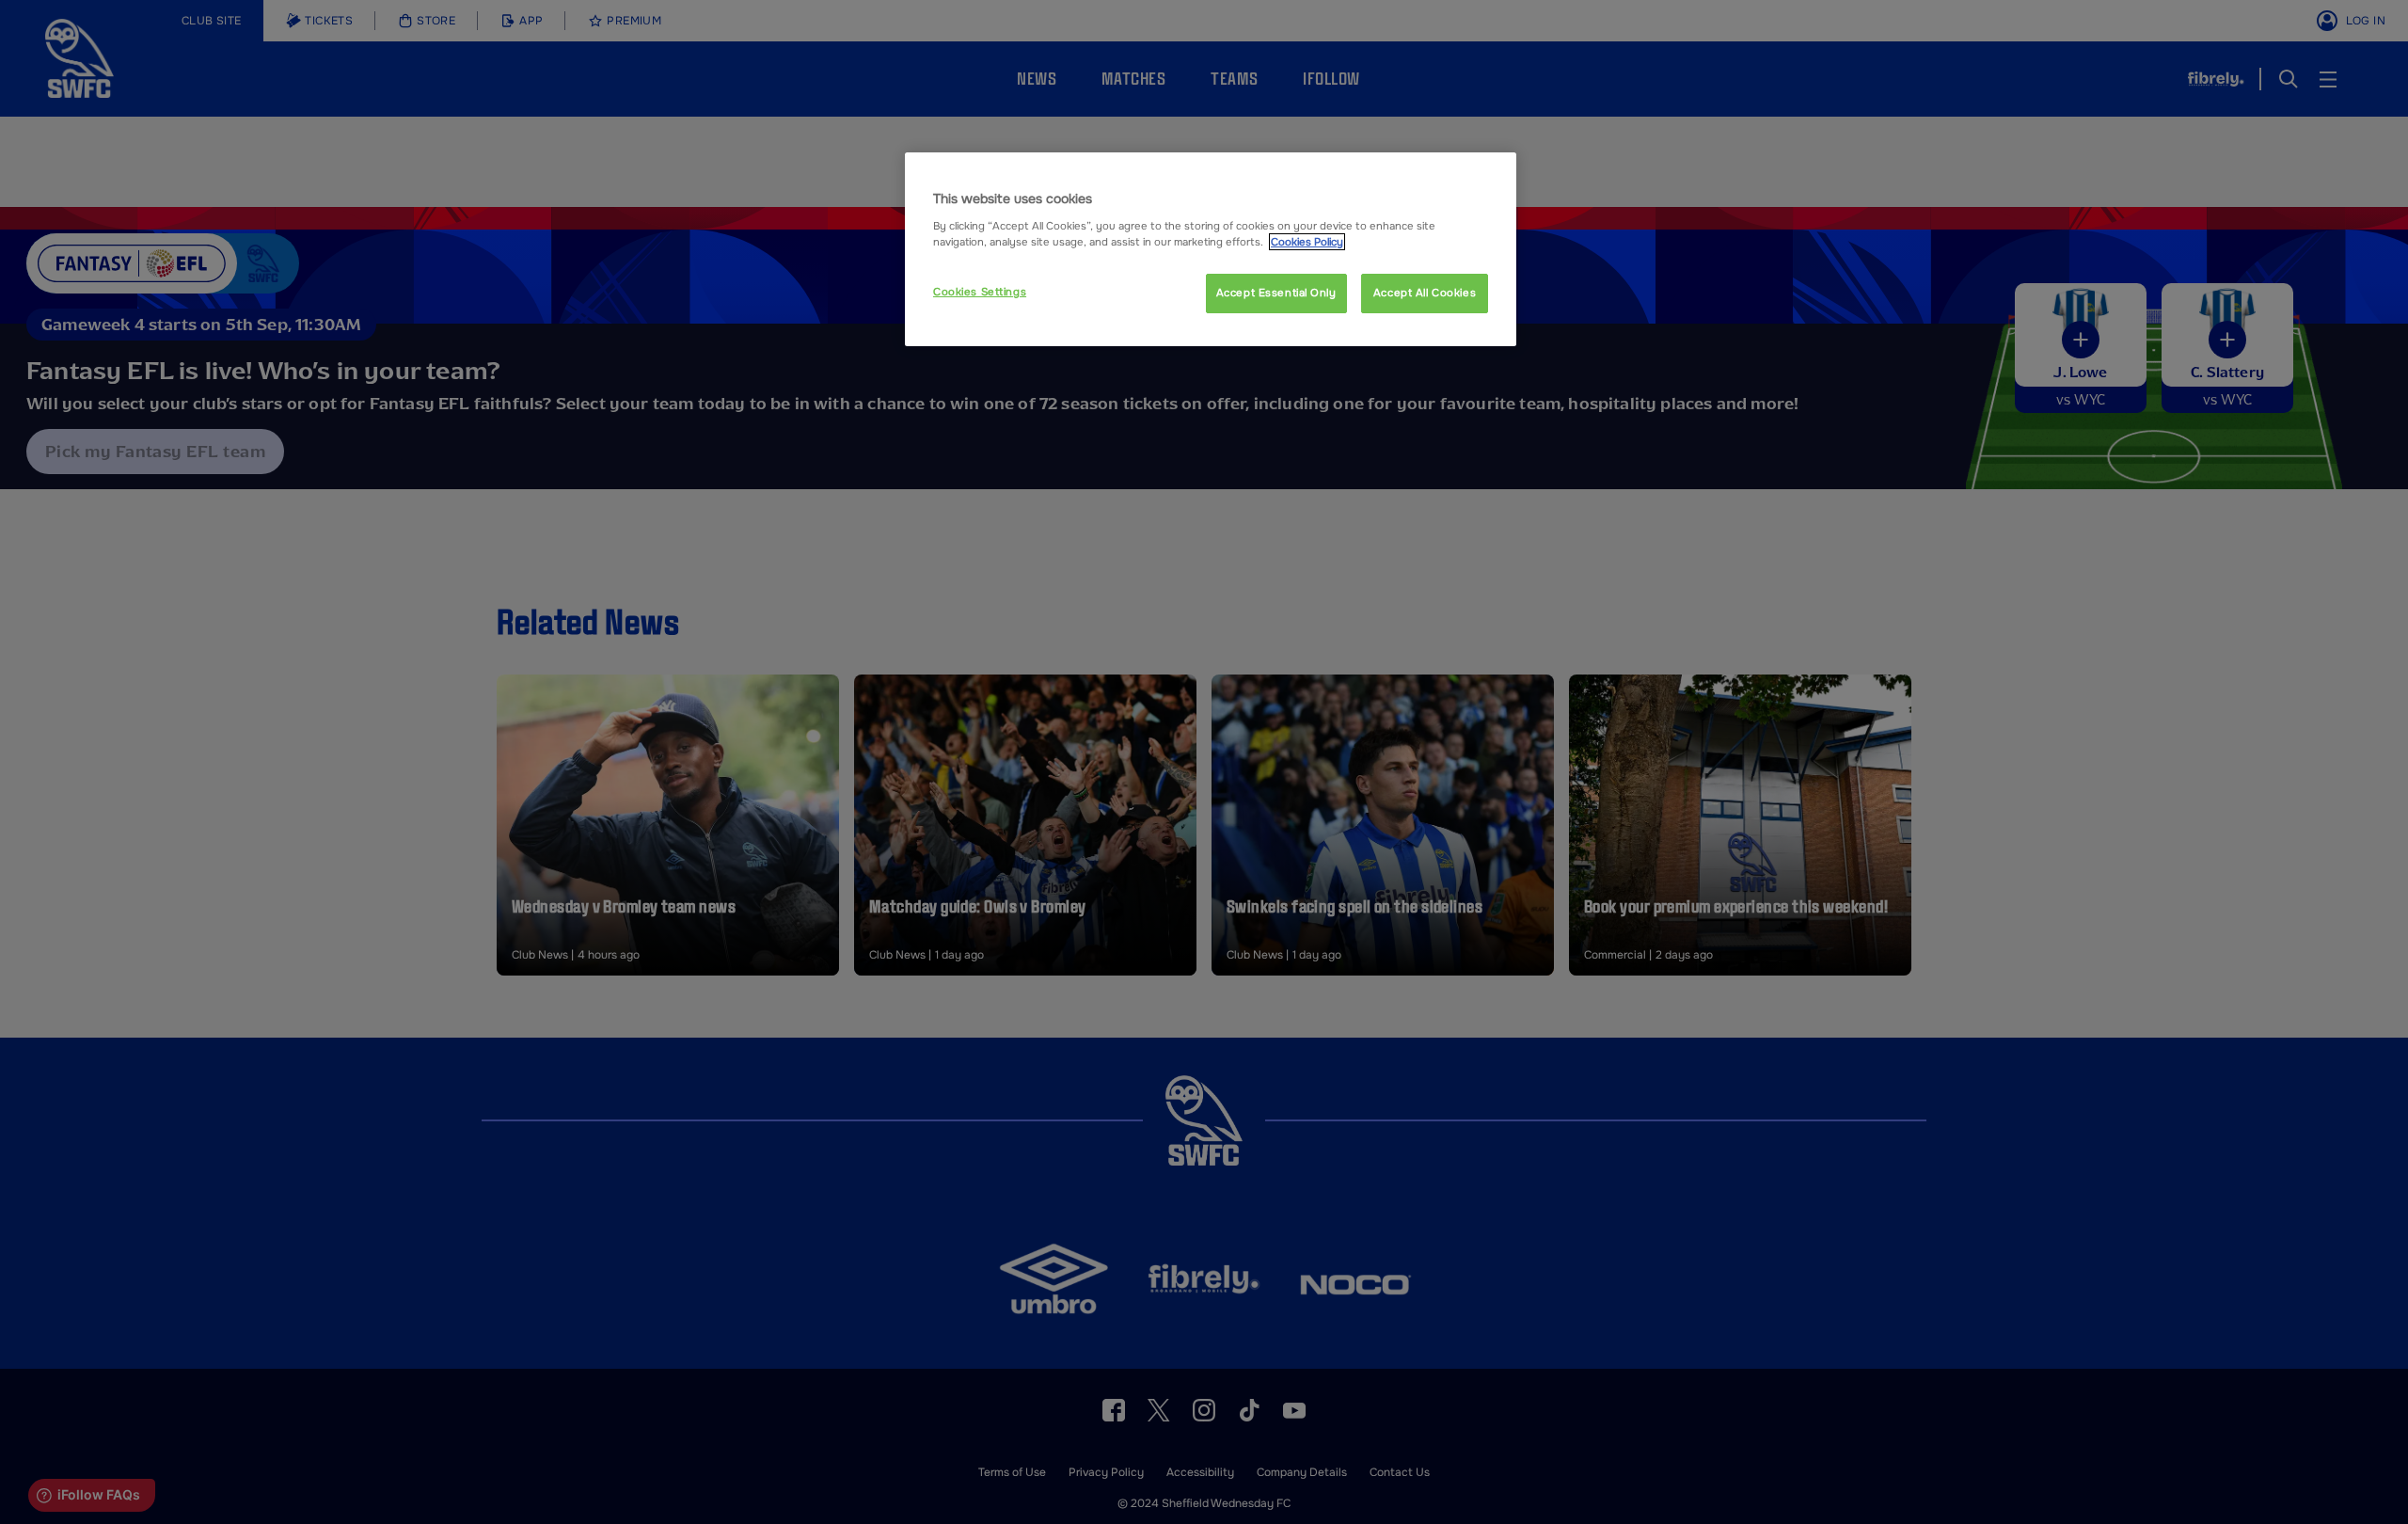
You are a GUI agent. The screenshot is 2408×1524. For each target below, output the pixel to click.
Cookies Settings (980, 292)
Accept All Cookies (1425, 293)
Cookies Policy (1307, 242)
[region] (1211, 249)
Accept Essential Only (1276, 293)
